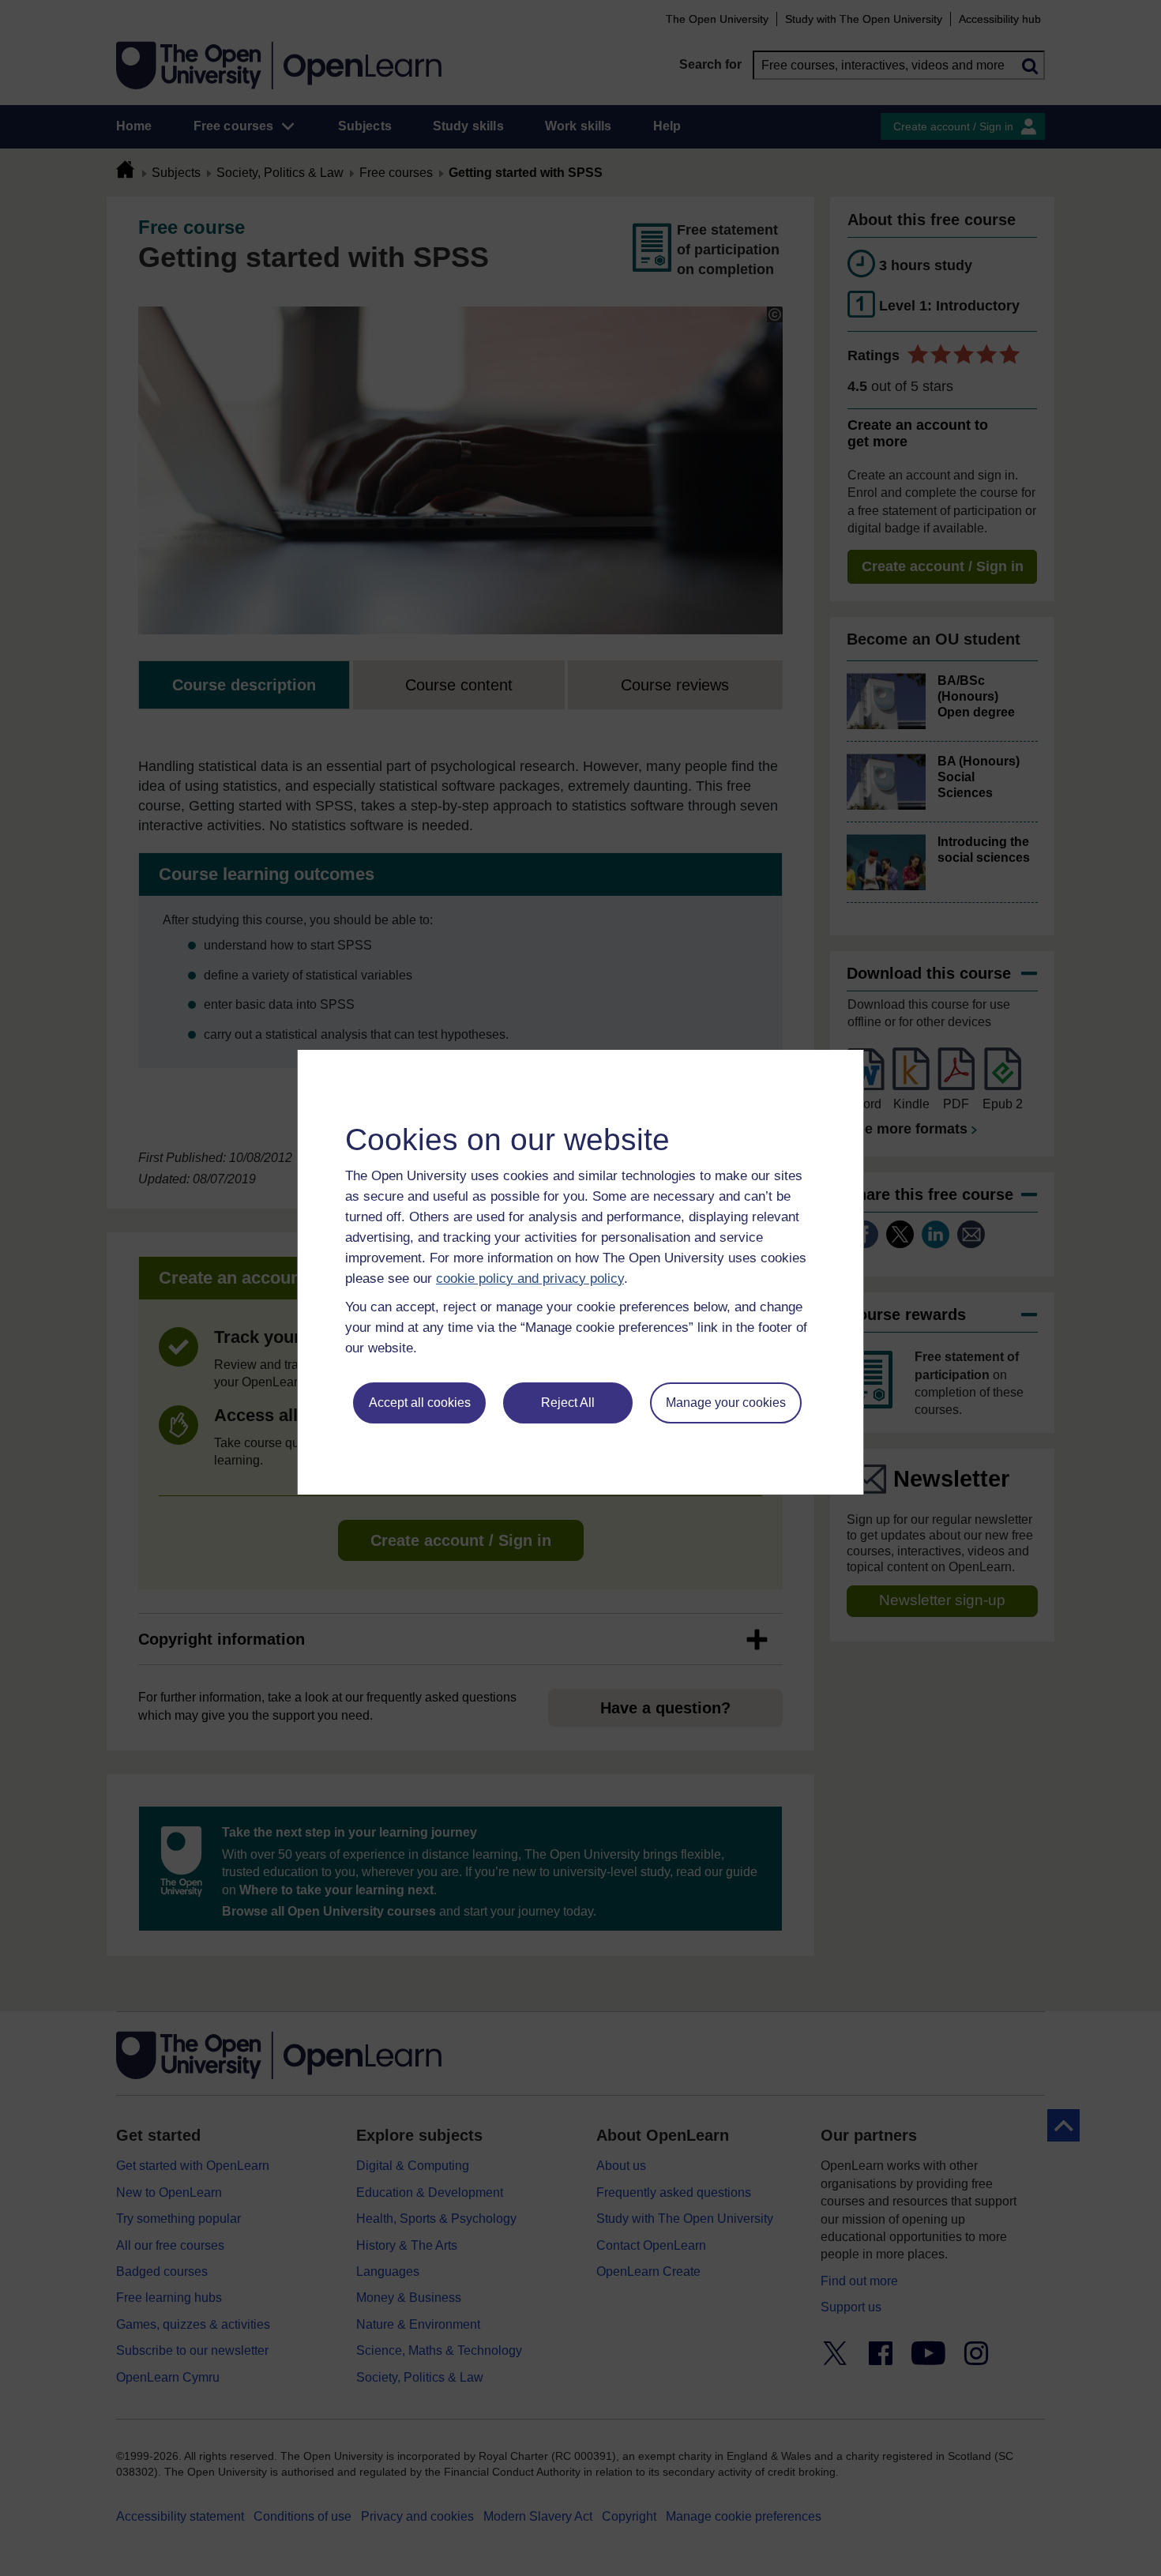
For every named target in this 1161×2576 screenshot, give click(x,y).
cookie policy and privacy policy (530, 1279)
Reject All (568, 1403)
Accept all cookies (420, 1403)
